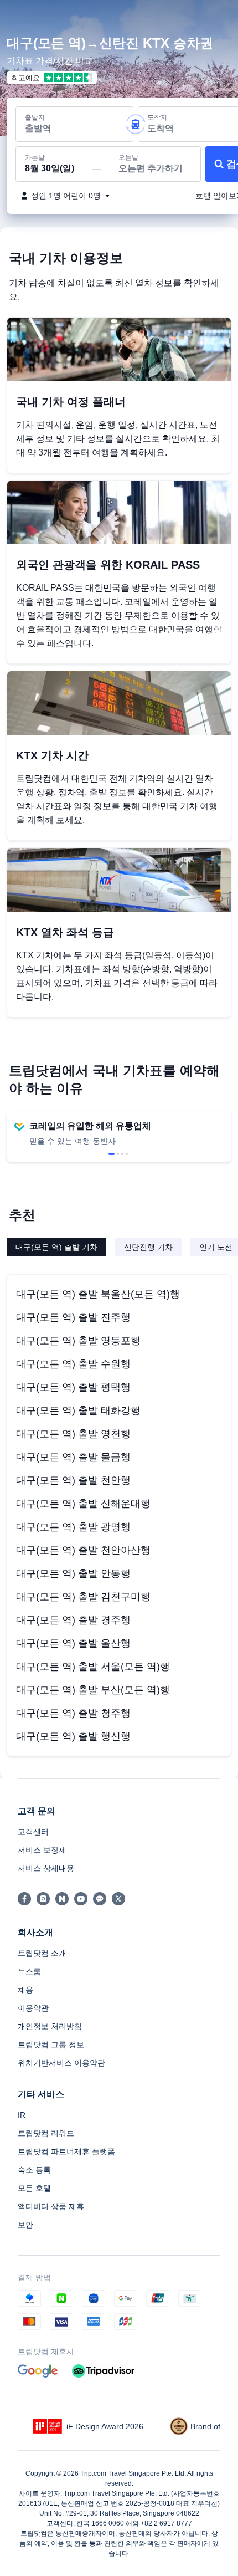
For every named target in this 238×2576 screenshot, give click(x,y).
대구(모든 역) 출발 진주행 (73, 1317)
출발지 (35, 117)
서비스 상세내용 (46, 1868)
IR (22, 2115)
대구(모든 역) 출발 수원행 (73, 1364)
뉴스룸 (29, 1971)
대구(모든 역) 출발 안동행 (73, 1573)
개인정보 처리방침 (50, 2026)
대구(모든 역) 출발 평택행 (73, 1387)
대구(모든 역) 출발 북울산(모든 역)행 (98, 1294)
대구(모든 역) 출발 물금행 (73, 1457)
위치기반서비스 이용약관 (61, 2063)
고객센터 (33, 1832)
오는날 (128, 157)
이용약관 (33, 2008)
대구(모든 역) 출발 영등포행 (78, 1341)
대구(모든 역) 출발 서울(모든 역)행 (93, 1667)
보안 (25, 2225)
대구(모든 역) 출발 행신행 (73, 1736)
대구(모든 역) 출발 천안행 (73, 1480)
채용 (25, 1990)
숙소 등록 (34, 2170)
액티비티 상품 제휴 (51, 2206)
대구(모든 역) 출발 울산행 (73, 1643)
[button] (219, 13)
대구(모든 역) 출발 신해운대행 (83, 1504)
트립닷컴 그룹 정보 (51, 2045)
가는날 (35, 157)
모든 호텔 (34, 2188)
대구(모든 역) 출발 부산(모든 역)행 (93, 1690)
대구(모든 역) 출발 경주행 (73, 1620)
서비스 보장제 (42, 1850)
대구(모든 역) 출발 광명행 (73, 1527)
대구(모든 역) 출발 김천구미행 (83, 1597)
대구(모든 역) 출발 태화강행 (78, 1410)
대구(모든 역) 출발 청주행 (73, 1713)
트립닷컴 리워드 (46, 2133)
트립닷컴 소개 (42, 1953)
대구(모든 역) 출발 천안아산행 (83, 1550)
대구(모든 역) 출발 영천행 (73, 1434)
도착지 (157, 117)
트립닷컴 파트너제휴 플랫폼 (66, 2151)
